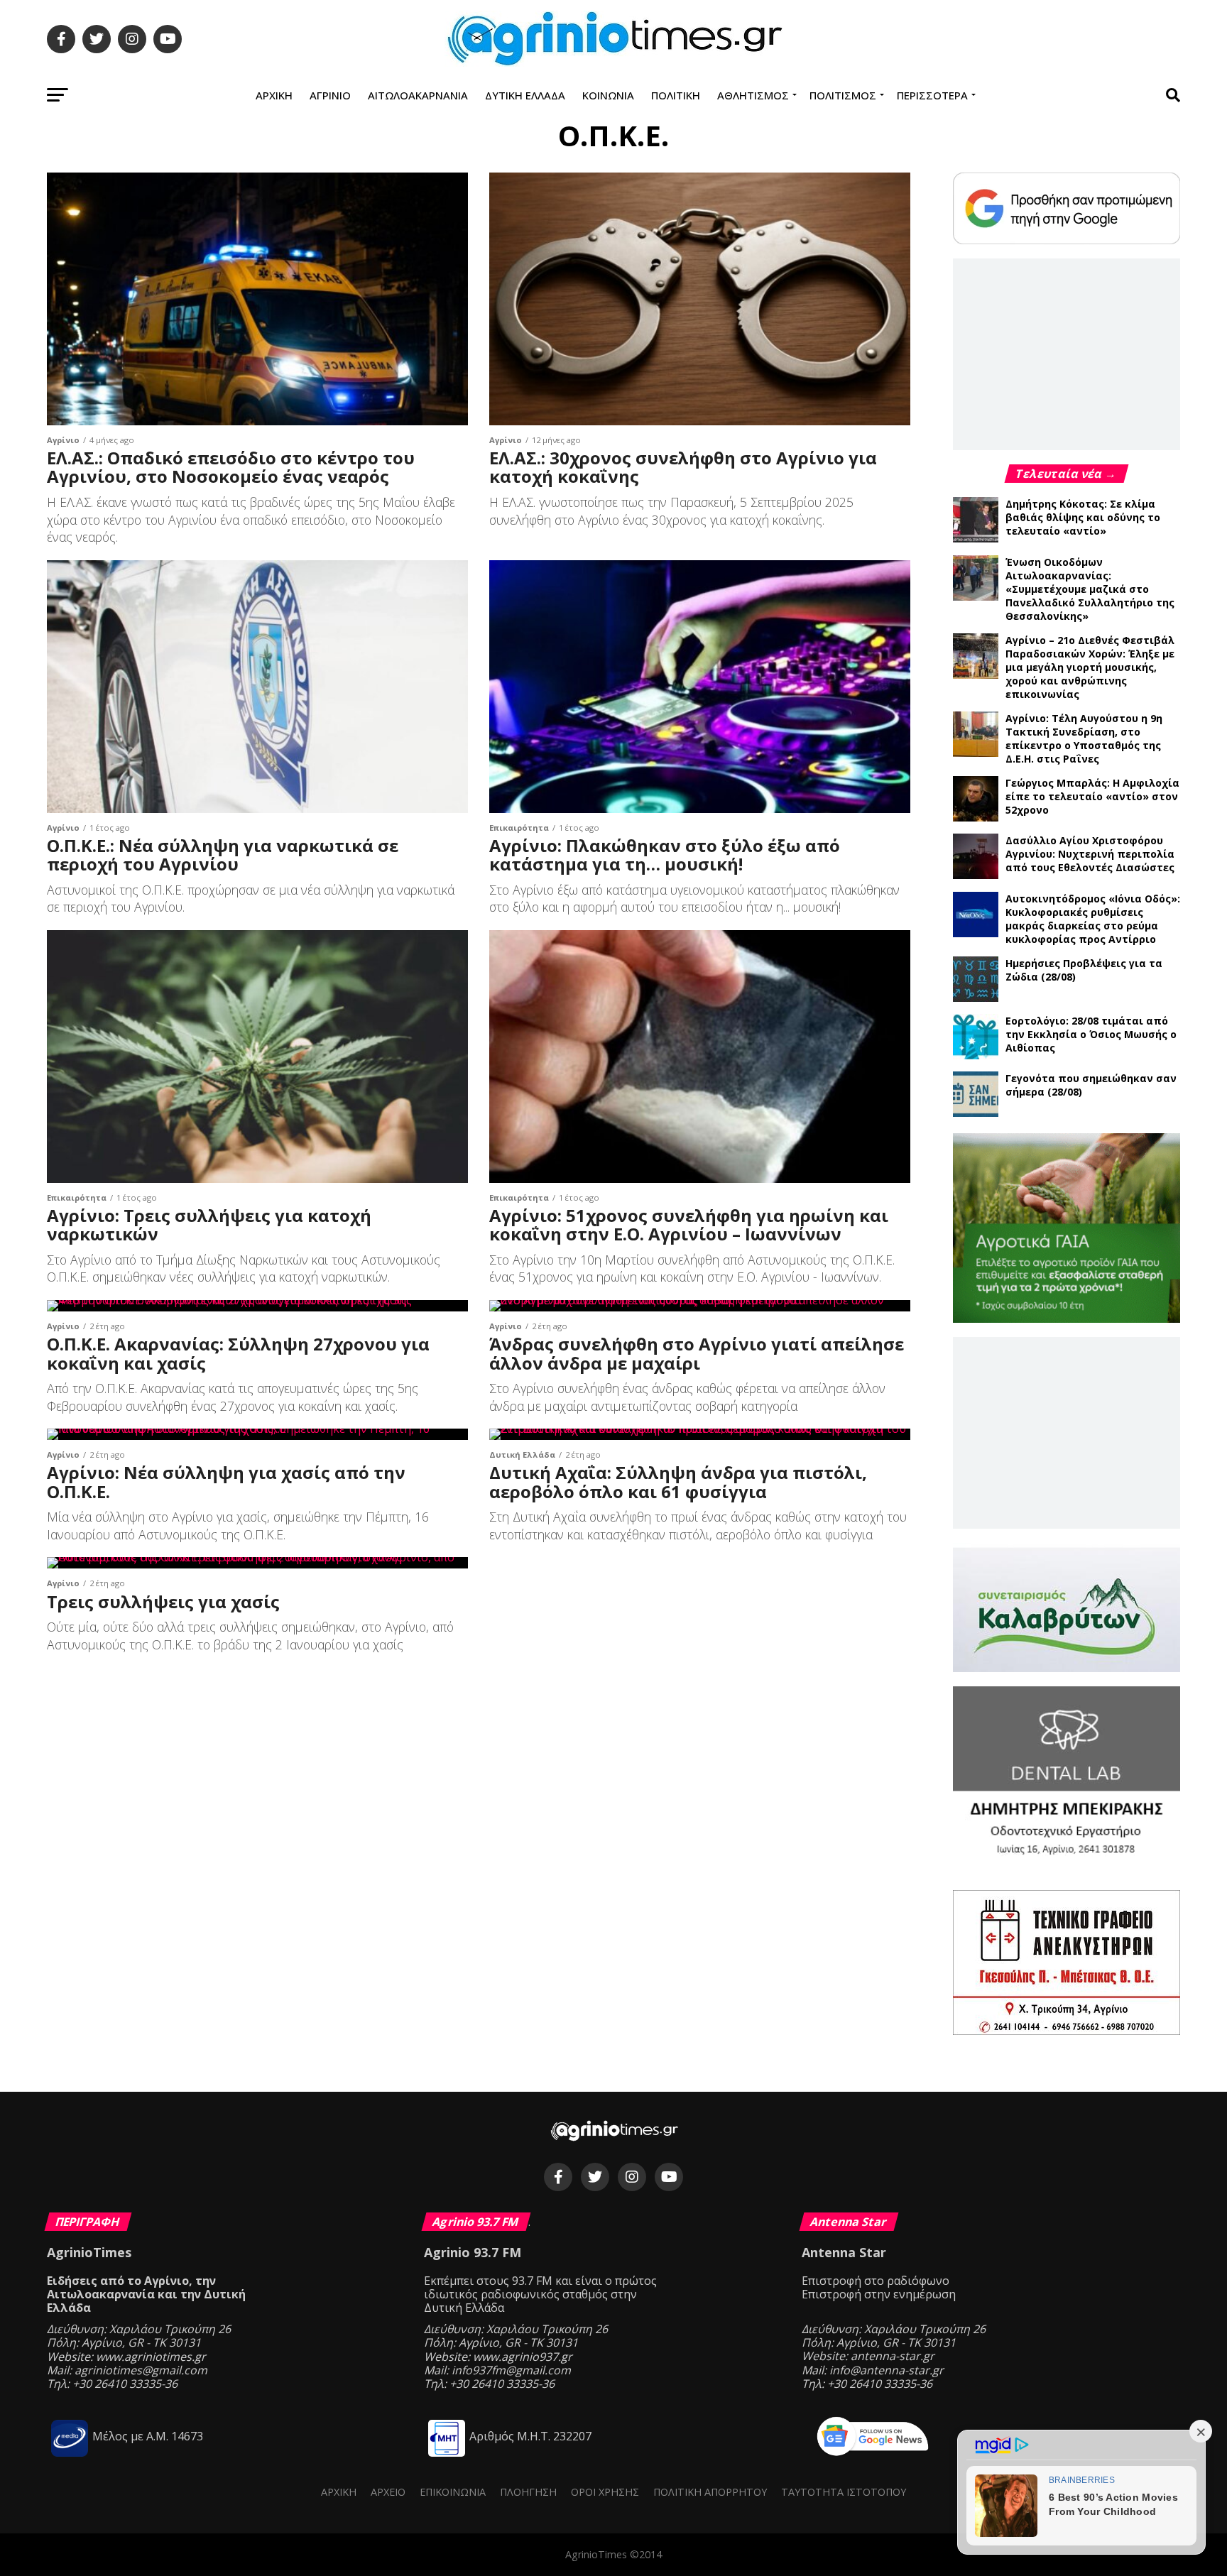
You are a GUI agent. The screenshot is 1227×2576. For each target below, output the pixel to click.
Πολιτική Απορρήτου (710, 2492)
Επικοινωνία (453, 2492)
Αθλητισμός (753, 95)
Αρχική (274, 95)
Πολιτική (676, 95)
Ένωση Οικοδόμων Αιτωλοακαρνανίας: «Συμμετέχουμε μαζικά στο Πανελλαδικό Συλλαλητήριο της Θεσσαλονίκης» (1090, 589)
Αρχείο (388, 2492)
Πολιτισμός (843, 95)
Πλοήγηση (528, 2492)
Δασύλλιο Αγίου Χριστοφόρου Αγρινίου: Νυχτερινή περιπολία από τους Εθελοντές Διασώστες (1090, 854)
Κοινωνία (608, 95)
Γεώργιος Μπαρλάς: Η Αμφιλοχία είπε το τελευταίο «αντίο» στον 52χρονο (1092, 796)
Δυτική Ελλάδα (525, 95)
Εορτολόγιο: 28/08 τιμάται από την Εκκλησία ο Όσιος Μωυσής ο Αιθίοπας (1091, 1034)
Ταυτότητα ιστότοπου (844, 2492)
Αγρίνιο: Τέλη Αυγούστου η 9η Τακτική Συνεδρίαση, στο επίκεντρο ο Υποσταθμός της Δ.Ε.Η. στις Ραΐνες (1084, 738)
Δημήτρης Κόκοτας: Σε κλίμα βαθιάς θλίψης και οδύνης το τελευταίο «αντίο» (1083, 517)
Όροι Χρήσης (605, 2492)
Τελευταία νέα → (1067, 474)
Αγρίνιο (330, 95)
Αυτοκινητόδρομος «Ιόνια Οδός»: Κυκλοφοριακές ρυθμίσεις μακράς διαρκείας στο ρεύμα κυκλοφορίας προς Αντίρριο (1093, 919)
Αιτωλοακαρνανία (418, 95)
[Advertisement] (1067, 354)
